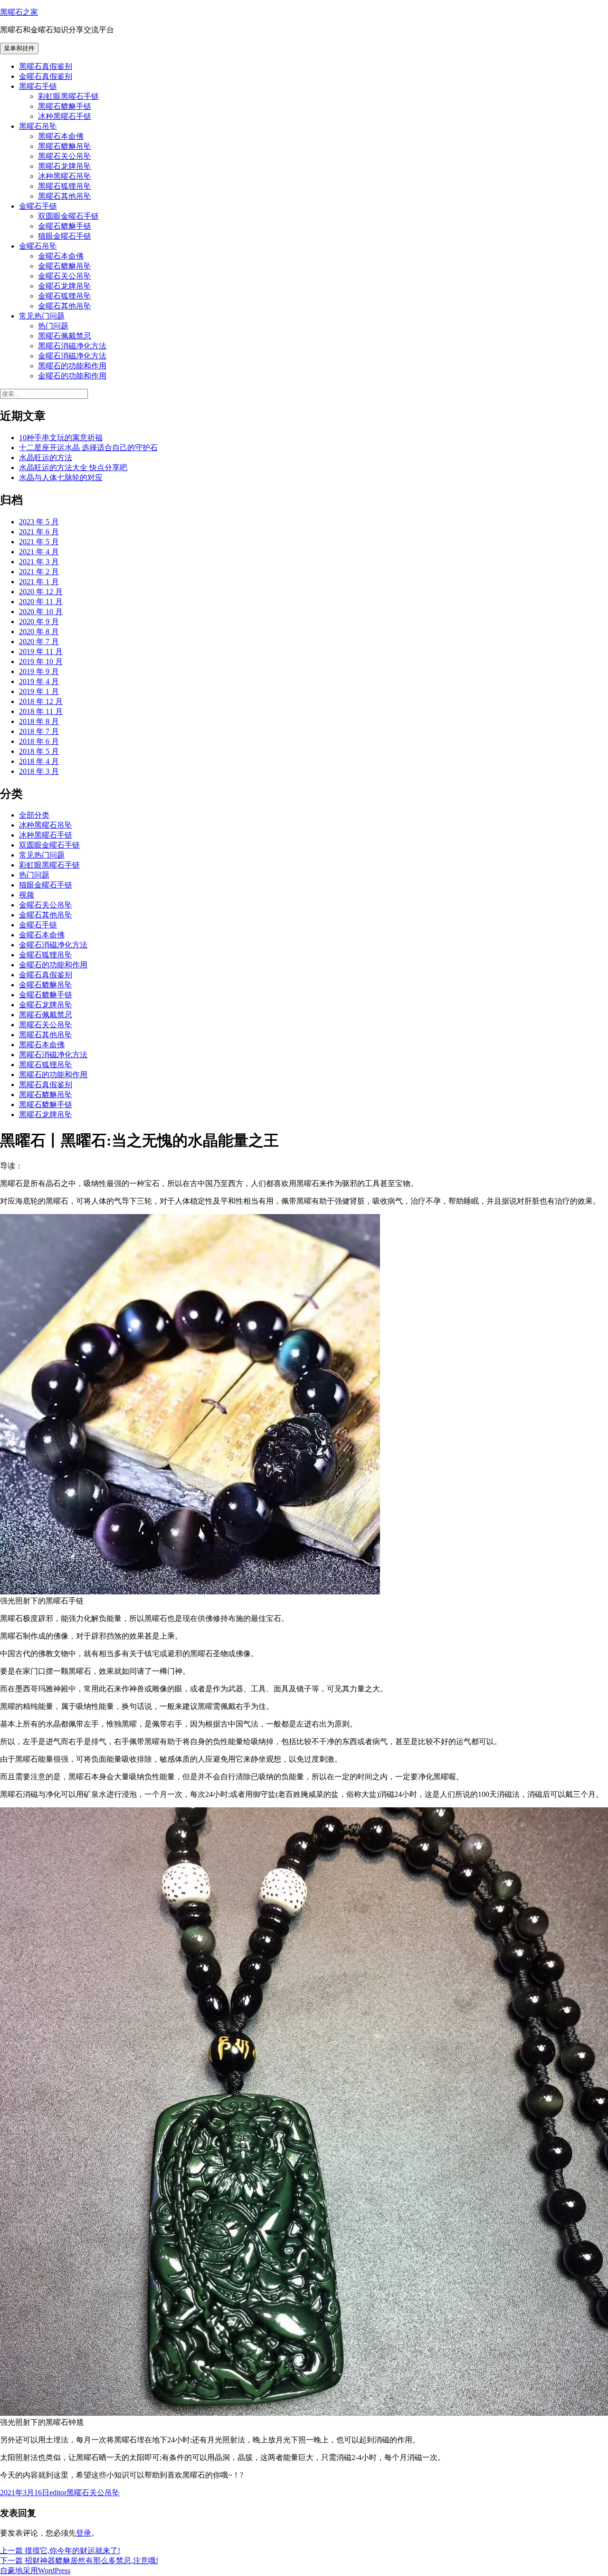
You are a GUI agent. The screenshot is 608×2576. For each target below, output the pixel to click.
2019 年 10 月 (41, 661)
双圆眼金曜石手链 (68, 216)
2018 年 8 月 (39, 721)
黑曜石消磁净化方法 (72, 346)
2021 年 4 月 (39, 552)
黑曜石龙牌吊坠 (65, 166)
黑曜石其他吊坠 (65, 196)
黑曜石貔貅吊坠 (65, 146)
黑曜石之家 (19, 12)
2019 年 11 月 (41, 651)
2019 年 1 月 (39, 691)
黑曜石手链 (38, 86)
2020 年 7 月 (39, 642)
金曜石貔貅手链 (65, 226)
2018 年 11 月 (41, 711)
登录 (84, 2533)
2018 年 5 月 (39, 751)
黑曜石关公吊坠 (65, 156)
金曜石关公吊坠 (65, 276)
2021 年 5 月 (39, 542)
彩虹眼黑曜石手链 (68, 96)
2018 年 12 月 (41, 701)
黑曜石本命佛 (61, 136)
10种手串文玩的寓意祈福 (61, 438)
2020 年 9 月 (39, 622)
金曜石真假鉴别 (46, 76)
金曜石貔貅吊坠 (65, 266)
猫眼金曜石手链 (65, 236)
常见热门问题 (42, 316)
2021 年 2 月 (39, 572)
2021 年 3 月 (39, 562)
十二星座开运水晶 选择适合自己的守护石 (88, 448)
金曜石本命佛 (61, 256)
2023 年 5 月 (39, 522)
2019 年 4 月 (39, 681)
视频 (27, 895)
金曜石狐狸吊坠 (65, 296)
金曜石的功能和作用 (72, 376)
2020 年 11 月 (41, 602)
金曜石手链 (38, 206)
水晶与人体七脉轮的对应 (61, 478)
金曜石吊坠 (38, 246)
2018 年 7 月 (39, 731)
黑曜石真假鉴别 (46, 66)
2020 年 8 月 (39, 632)
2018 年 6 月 (39, 741)
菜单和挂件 (19, 48)
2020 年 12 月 (41, 592)
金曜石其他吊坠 (65, 306)
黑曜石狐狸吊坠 (65, 186)
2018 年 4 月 (39, 761)
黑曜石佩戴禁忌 (65, 336)
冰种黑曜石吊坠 (65, 176)
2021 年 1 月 (39, 582)
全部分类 (34, 815)
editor (58, 2493)
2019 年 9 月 (39, 671)
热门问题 (53, 326)
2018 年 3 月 (39, 771)
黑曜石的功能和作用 (72, 366)
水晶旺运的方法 (46, 458)
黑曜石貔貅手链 (65, 106)
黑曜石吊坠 (38, 126)
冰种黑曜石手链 (65, 116)
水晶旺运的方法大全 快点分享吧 (73, 468)
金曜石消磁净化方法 (72, 356)
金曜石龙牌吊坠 (65, 286)
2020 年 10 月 (41, 612)
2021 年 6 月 (39, 532)
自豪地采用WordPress (35, 2571)
